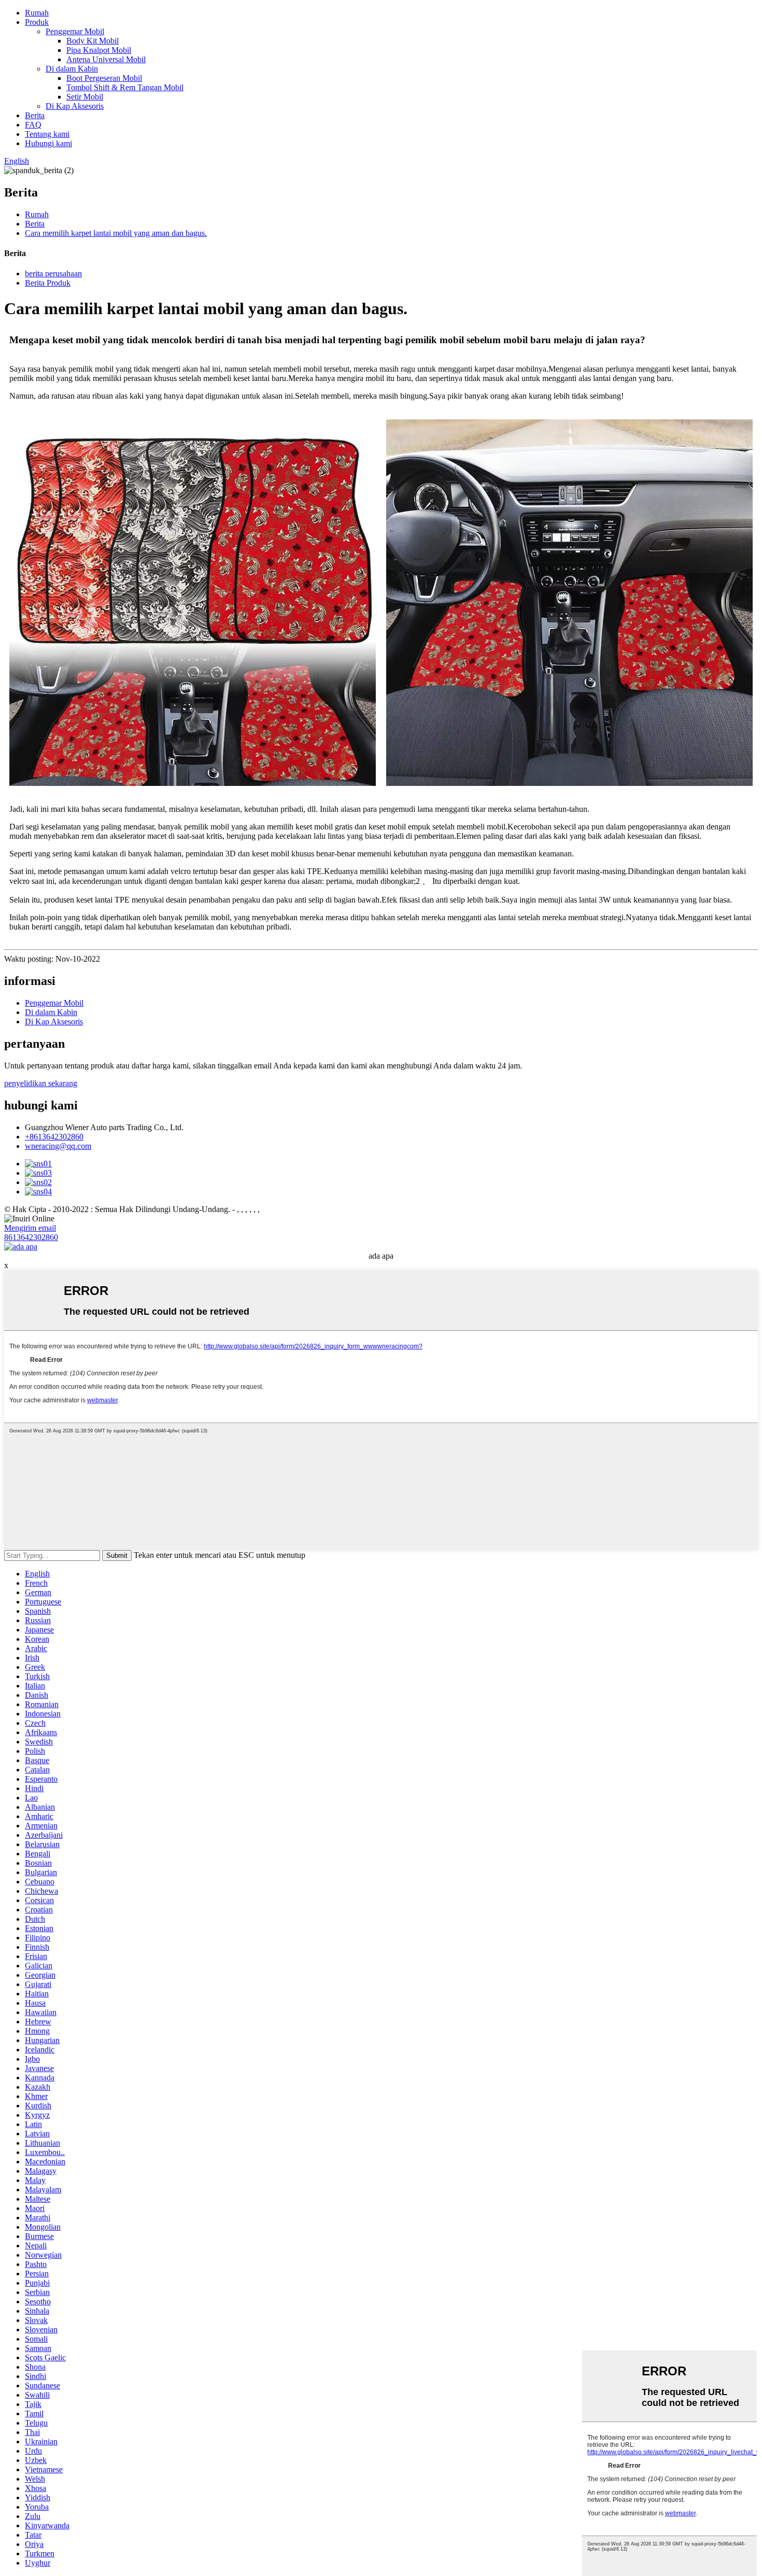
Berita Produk (48, 283)
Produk (37, 22)
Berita (35, 115)
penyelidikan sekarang (41, 1083)
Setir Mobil (85, 97)
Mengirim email (30, 1228)
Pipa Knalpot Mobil (99, 50)
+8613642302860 (54, 1137)
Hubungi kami (48, 143)
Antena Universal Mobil (106, 59)
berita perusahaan (53, 273)
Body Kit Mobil (93, 41)
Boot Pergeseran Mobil (104, 78)
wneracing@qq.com (58, 1146)
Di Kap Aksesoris (75, 106)
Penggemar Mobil (75, 31)
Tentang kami (47, 134)
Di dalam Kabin (72, 69)
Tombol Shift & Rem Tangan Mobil (125, 87)
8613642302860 (31, 1237)
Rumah (37, 13)
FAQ (33, 125)
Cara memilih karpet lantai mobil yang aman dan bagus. (116, 233)
